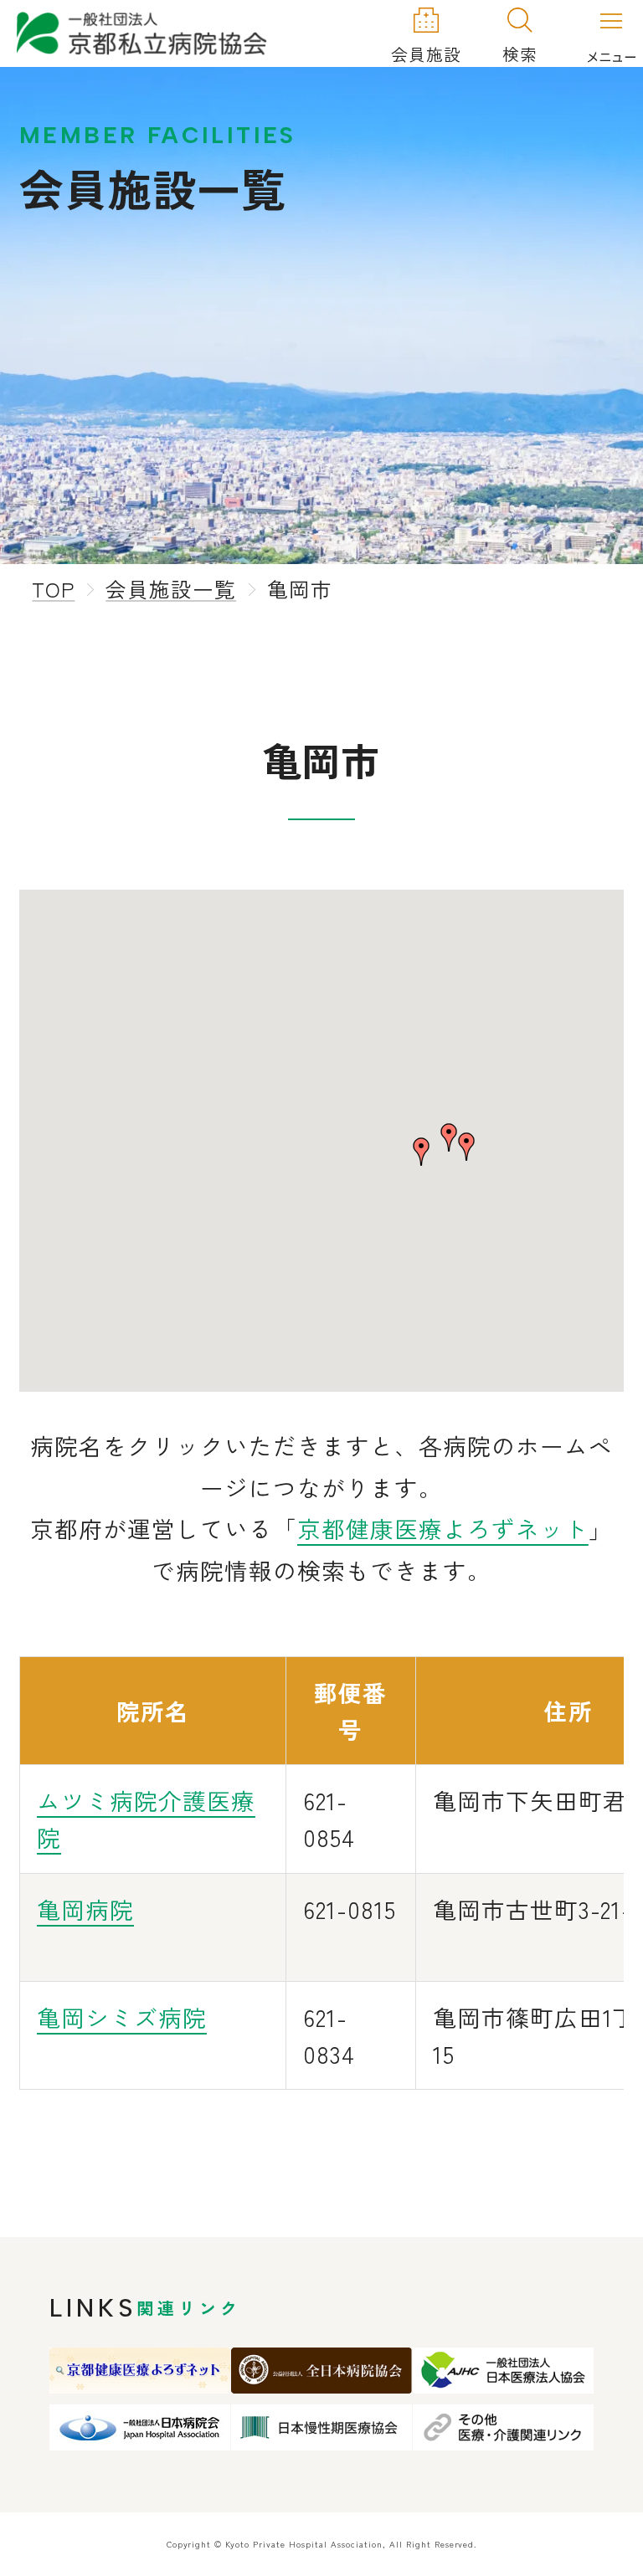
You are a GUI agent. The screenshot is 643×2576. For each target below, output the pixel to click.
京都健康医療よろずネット (443, 1528)
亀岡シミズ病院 (122, 2017)
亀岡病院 (85, 1909)
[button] (421, 1152)
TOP (53, 588)
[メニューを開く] (611, 34)
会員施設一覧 (171, 588)
